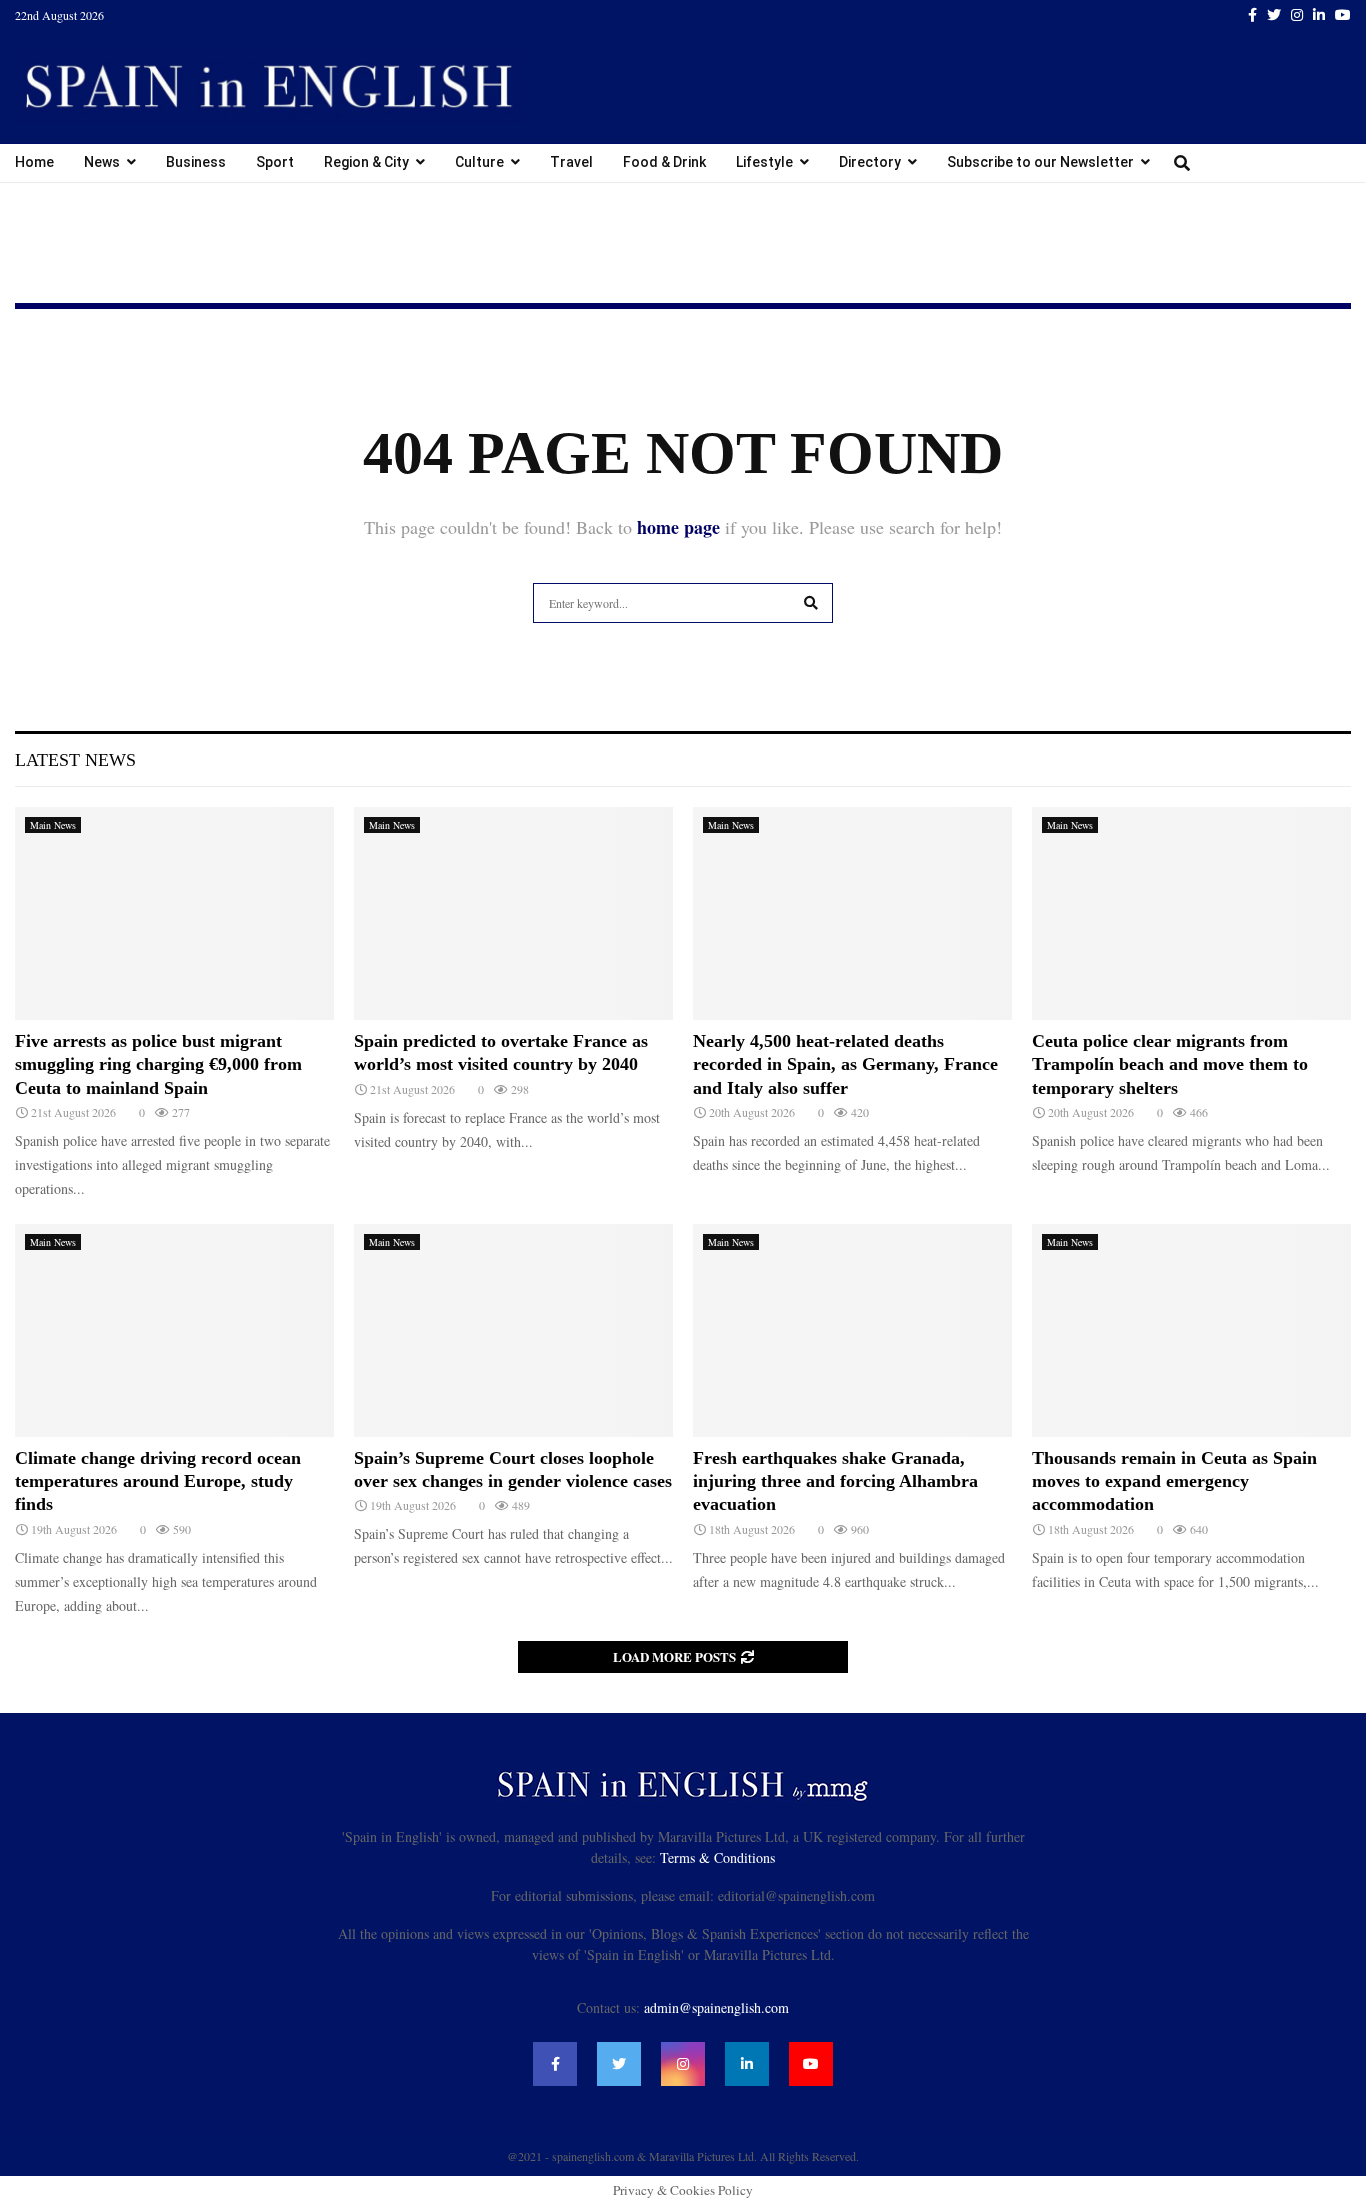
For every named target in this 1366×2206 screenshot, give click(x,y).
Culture (479, 162)
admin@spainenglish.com (716, 2007)
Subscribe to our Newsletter (1040, 162)
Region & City (366, 162)
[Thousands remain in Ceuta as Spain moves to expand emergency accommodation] (1191, 1330)
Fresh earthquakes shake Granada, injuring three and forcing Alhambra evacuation (835, 1481)
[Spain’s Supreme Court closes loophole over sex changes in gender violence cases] (513, 1330)
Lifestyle (764, 162)
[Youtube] (811, 2064)
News (102, 162)
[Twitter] (619, 2064)
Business (196, 162)
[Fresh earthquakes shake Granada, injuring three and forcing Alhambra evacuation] (852, 1330)
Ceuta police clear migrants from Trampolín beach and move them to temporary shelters (1170, 1064)
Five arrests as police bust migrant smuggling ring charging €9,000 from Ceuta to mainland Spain (158, 1064)
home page (678, 527)
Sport (275, 162)
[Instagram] (683, 2064)
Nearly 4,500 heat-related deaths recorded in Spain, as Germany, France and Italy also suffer (845, 1064)
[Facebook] (555, 2064)
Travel (571, 162)
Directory (870, 162)
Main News (53, 825)
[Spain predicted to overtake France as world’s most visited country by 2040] (513, 913)
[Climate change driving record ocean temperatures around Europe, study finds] (174, 1330)
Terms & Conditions (717, 1857)
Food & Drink (664, 162)
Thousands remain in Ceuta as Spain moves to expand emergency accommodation (1174, 1481)
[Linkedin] (747, 2064)
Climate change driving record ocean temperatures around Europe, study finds (158, 1481)
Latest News (75, 760)
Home (34, 162)
